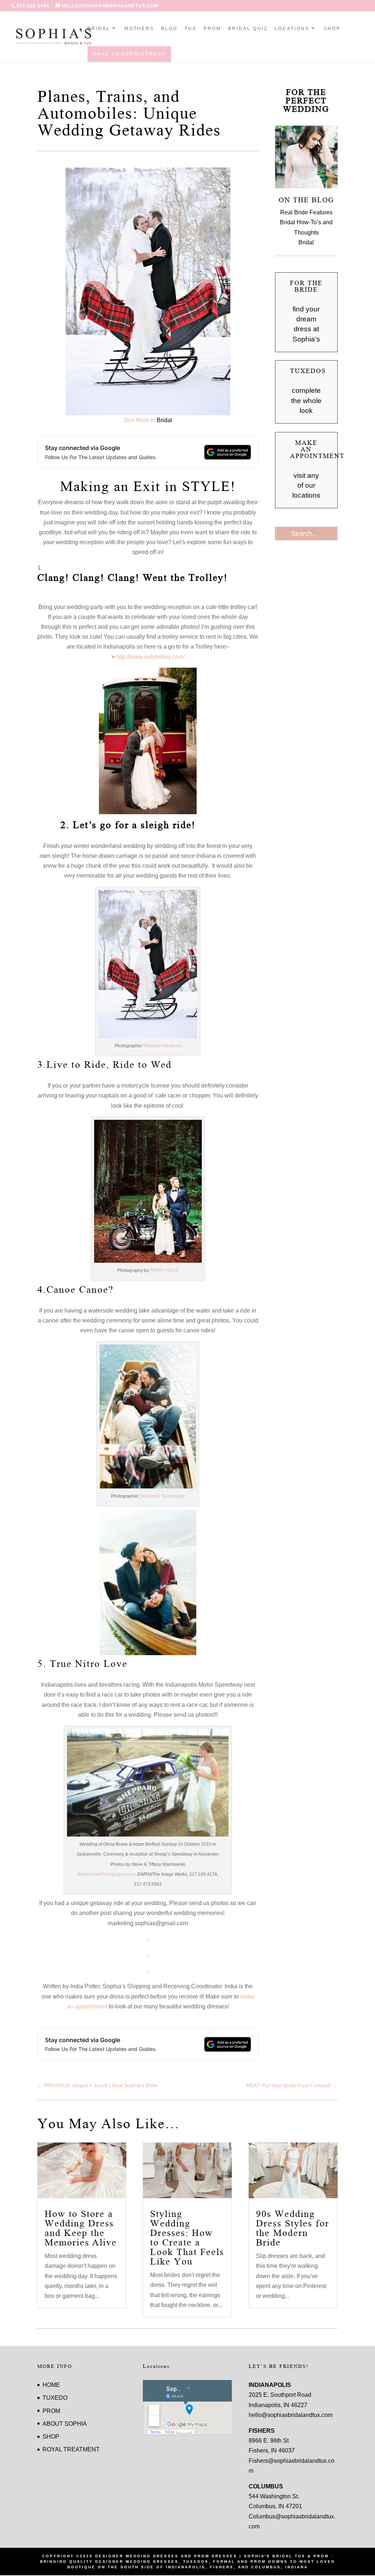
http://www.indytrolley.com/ (150, 657)
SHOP (332, 29)
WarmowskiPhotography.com (106, 1874)
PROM (212, 29)
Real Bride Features (306, 212)
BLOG (169, 29)
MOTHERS (139, 29)
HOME (51, 2385)
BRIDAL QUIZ (248, 29)
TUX (191, 29)
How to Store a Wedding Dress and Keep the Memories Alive (81, 2228)
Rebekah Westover (162, 1046)
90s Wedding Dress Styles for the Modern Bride (293, 2228)
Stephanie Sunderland (162, 1496)
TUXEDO (55, 2398)
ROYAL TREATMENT (71, 2449)
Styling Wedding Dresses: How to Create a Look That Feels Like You (187, 2238)
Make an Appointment (129, 54)
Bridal (99, 29)
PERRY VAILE (164, 1270)
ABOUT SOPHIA (65, 2424)
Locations (292, 29)
